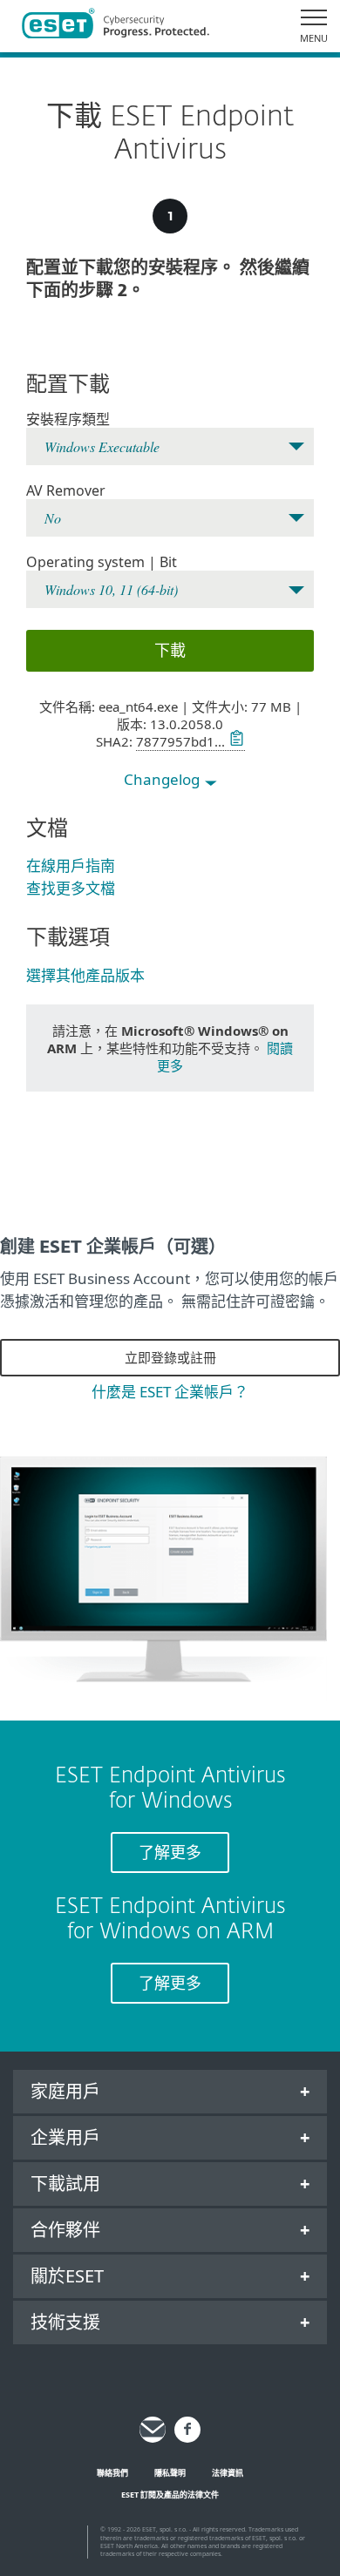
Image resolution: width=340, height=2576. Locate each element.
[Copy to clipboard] (235, 741)
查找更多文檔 (71, 888)
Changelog (163, 779)
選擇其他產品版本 (85, 975)
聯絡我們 (112, 2473)
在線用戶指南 (71, 865)
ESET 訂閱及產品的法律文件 (170, 2495)
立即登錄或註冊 (170, 1357)
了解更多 (170, 1852)
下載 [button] (170, 650)
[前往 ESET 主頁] (116, 26)
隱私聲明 (170, 2473)
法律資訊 (228, 2473)
